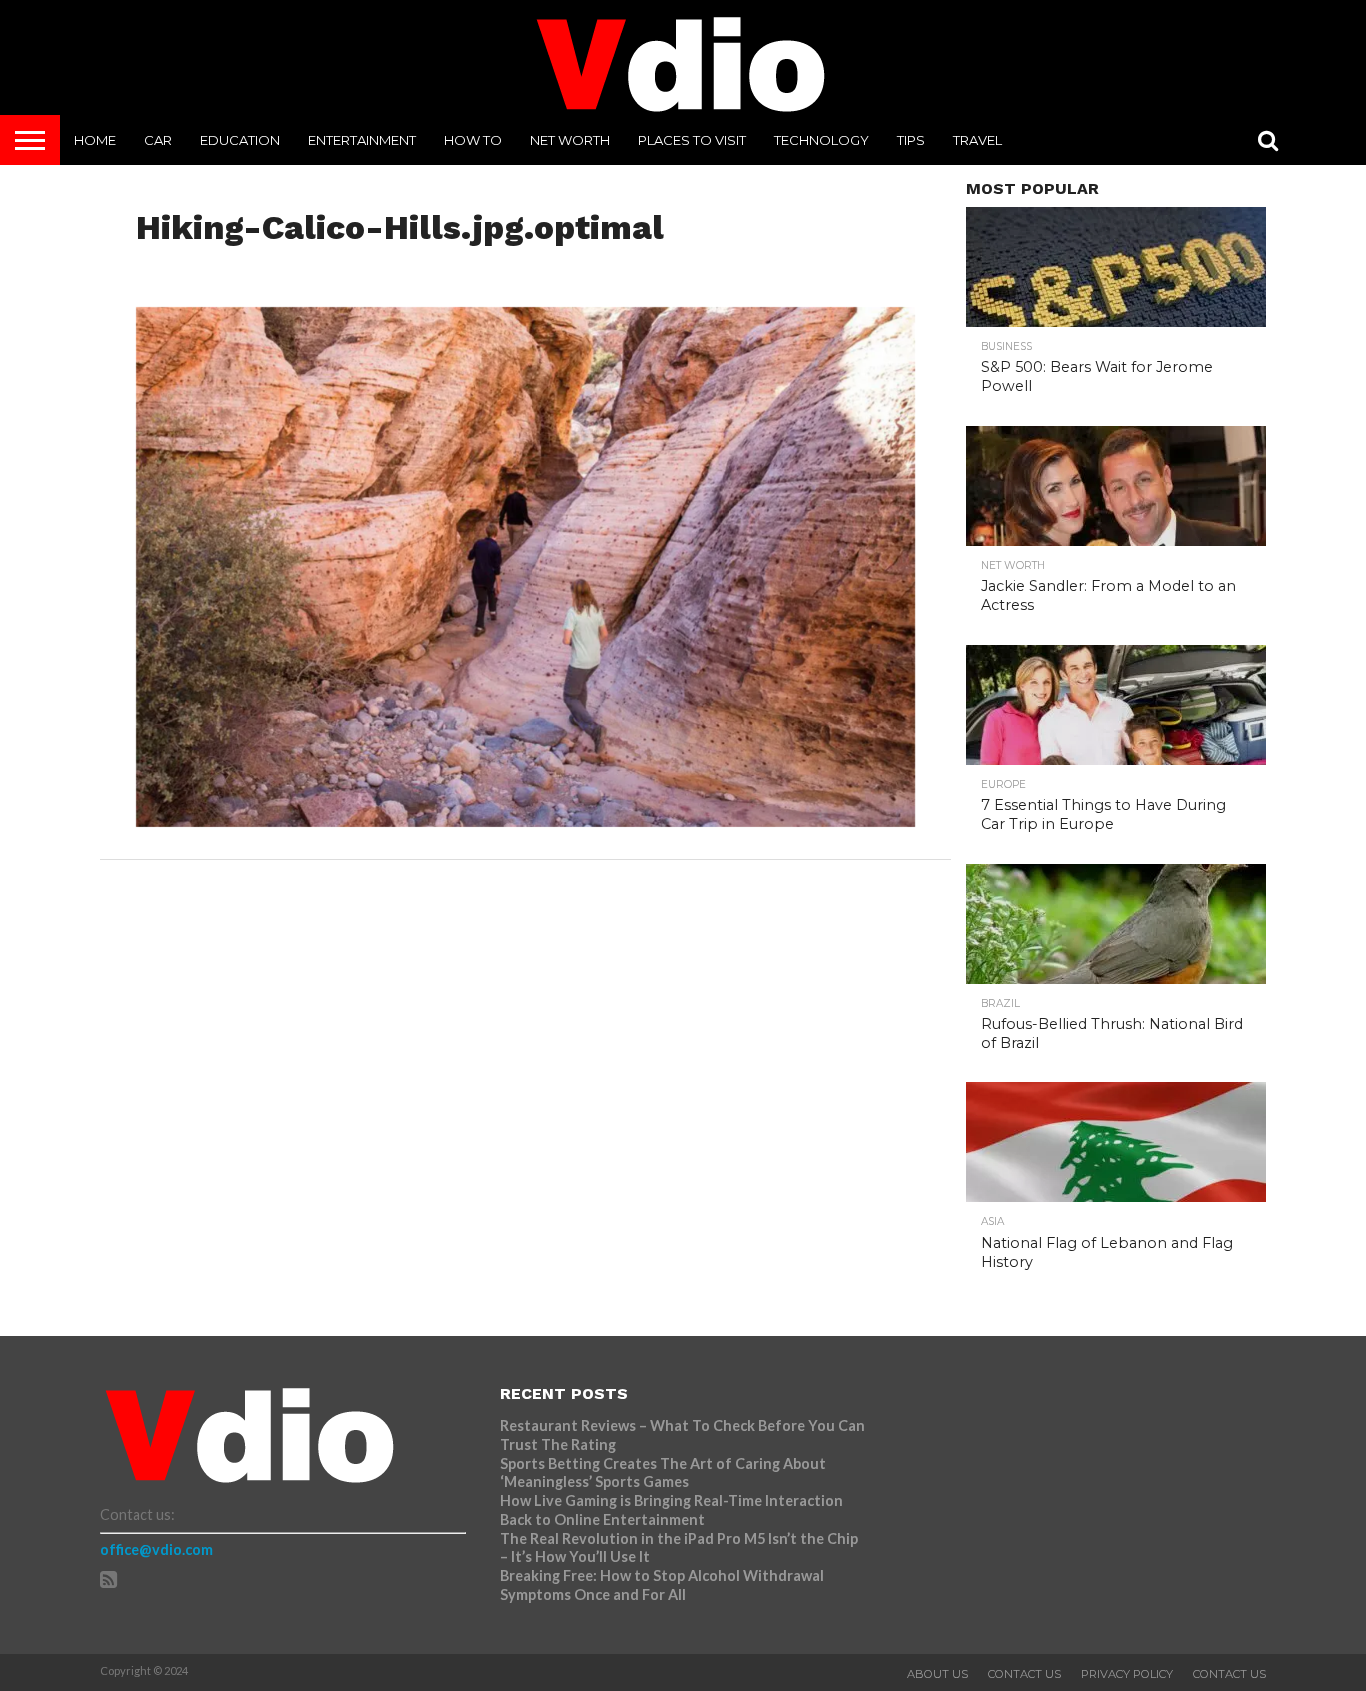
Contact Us (1024, 1674)
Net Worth (570, 140)
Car (158, 140)
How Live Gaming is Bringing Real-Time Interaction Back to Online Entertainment (671, 1510)
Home (95, 140)
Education (240, 140)
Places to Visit (692, 140)
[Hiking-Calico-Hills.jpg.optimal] (526, 820)
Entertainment (362, 140)
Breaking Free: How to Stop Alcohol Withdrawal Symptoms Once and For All (662, 1585)
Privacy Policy (1127, 1674)
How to (473, 140)
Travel (977, 140)
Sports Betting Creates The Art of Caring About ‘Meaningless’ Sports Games (663, 1473)
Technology (821, 140)
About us (937, 1674)
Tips (911, 140)
